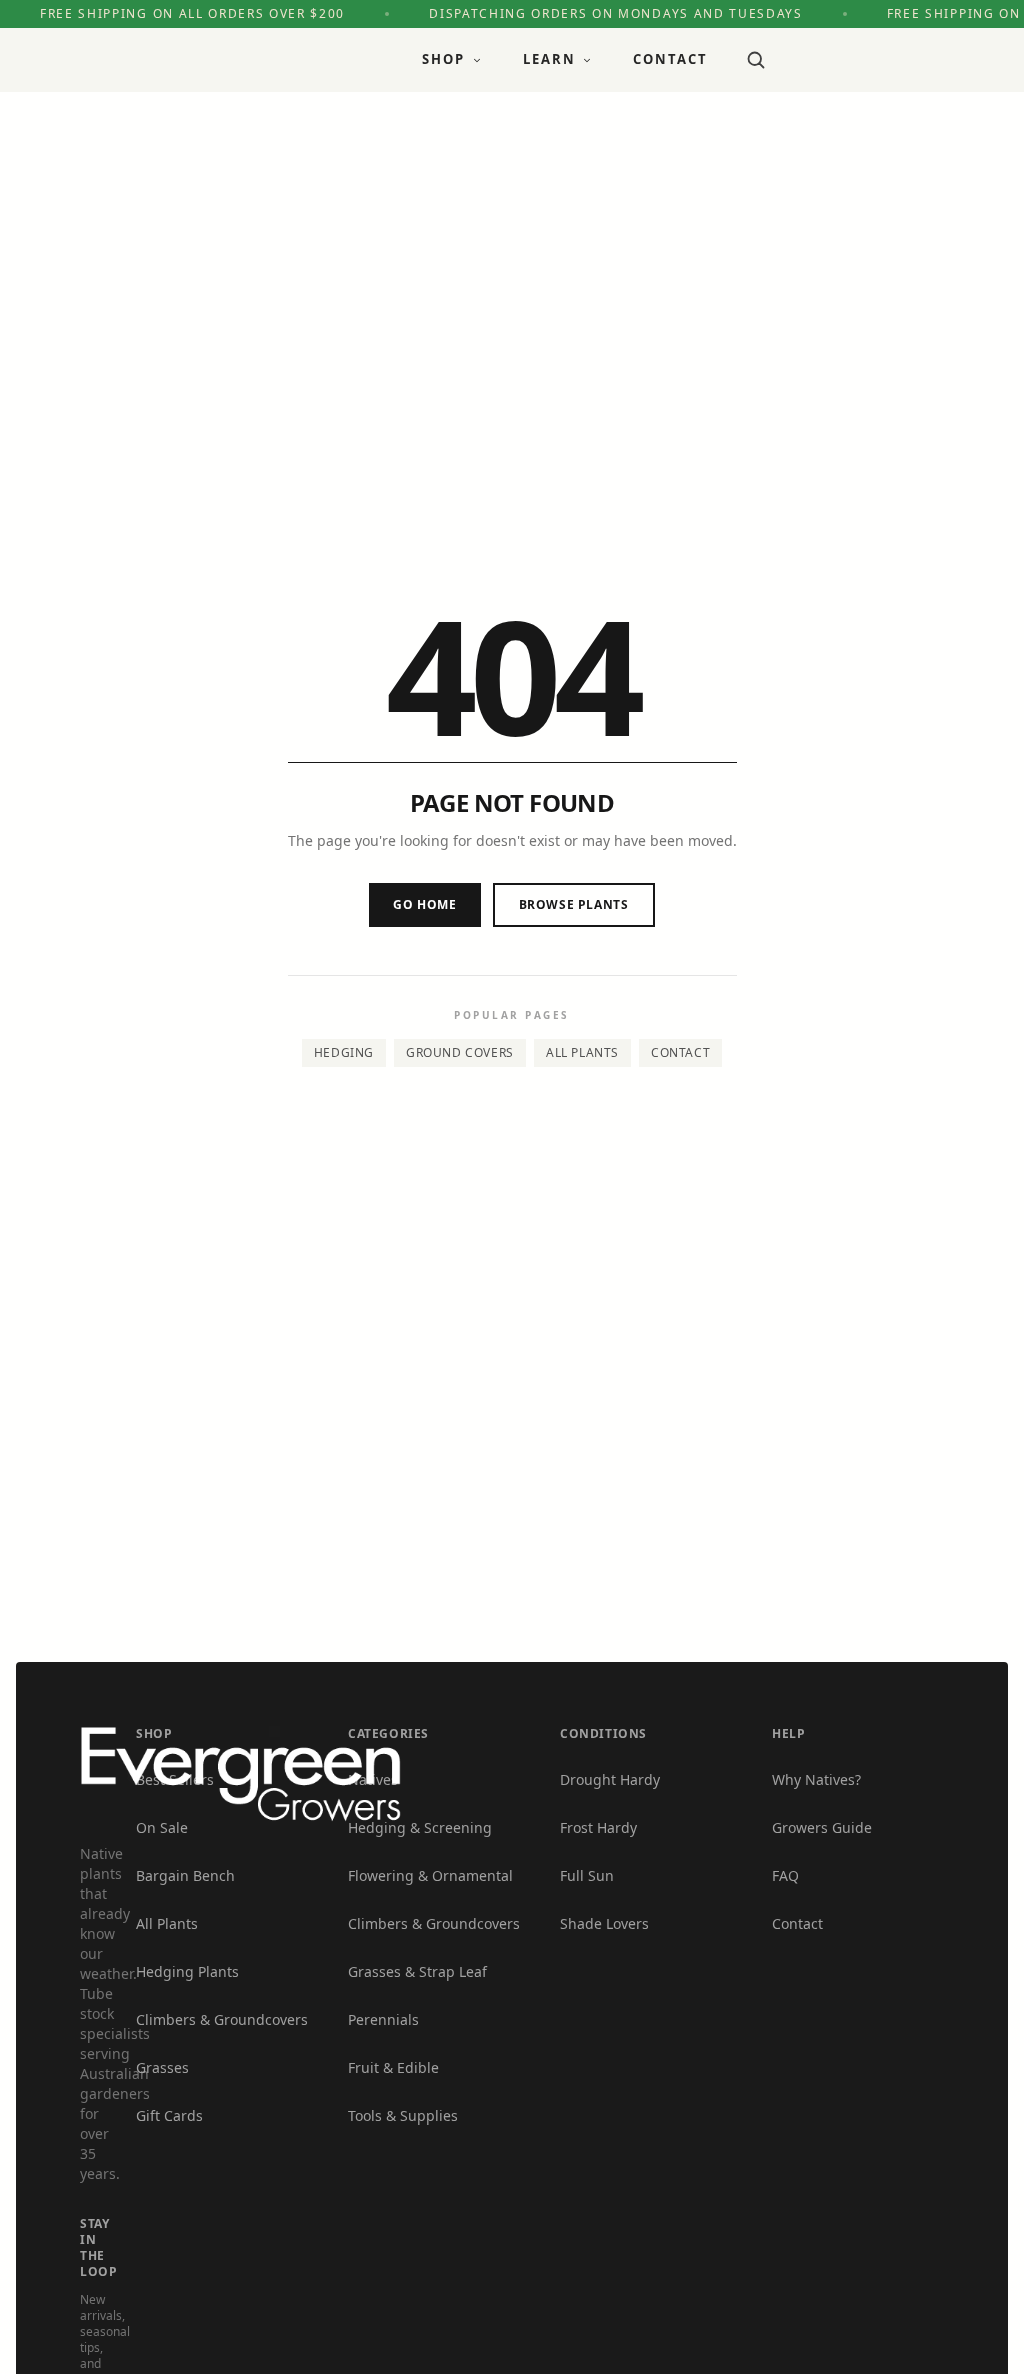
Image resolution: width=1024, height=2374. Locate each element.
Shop (443, 59)
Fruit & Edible (393, 2067)
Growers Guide (822, 1827)
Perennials (383, 2019)
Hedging (344, 1052)
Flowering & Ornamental (430, 1875)
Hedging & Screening (420, 1827)
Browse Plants (574, 904)
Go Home (424, 904)
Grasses (162, 2067)
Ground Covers (460, 1052)
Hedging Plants (187, 1971)
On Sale (162, 1827)
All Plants (582, 1052)
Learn (549, 59)
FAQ (785, 1875)
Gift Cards (169, 2115)
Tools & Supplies (403, 2115)
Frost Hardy (598, 1827)
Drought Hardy (610, 1779)
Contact (670, 59)
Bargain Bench (185, 1875)
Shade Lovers (604, 1923)
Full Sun (587, 1875)
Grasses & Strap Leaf (417, 1971)
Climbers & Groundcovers (222, 2019)
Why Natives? (816, 1779)
